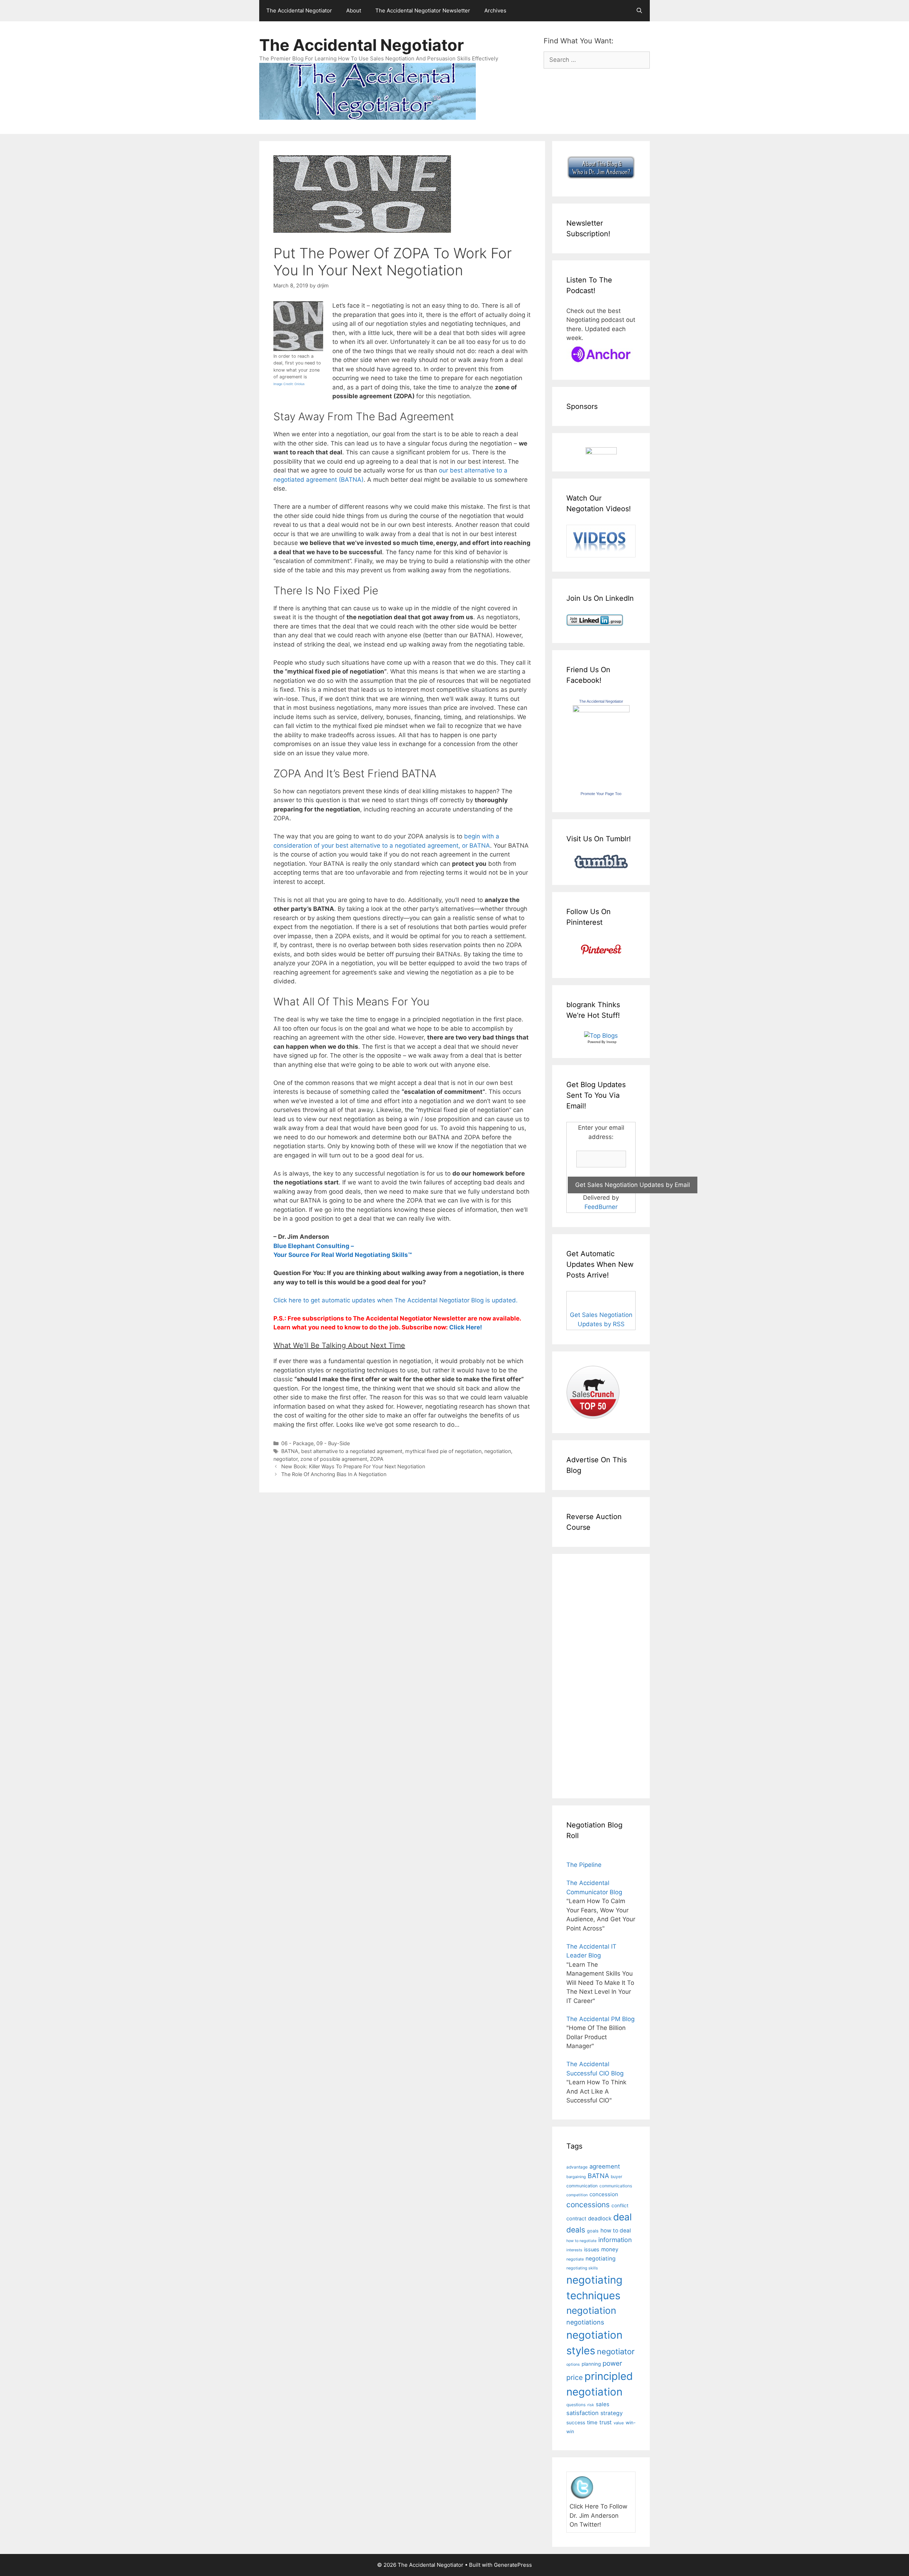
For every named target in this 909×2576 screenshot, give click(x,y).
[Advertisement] (588, 1675)
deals (576, 2230)
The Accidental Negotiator (299, 10)
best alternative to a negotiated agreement (352, 1451)
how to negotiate (581, 2241)
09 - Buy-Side (333, 1443)
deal (622, 2217)
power (612, 2363)
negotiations (585, 2322)
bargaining (576, 2177)
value (619, 2423)
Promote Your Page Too (601, 794)
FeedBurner (601, 1207)
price (575, 2377)
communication (582, 2186)
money (610, 2249)
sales (603, 2404)
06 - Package (297, 1443)
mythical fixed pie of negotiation (443, 1451)
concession (604, 2194)
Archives (495, 10)
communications (616, 2186)
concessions (588, 2205)
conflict (620, 2205)
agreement (605, 2166)
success (576, 2423)
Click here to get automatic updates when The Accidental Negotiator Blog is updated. (396, 1300)
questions (576, 2405)
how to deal (616, 2231)
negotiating (601, 2259)
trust (606, 2422)
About (354, 10)
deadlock (600, 2218)
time (592, 2423)
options (573, 2364)
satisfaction (583, 2413)
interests (574, 2250)
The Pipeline (584, 1865)
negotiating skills (582, 2268)
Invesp (611, 1042)
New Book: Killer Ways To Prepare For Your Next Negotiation (353, 1466)
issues (592, 2249)
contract (576, 2218)
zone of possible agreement (334, 1459)
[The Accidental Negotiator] (601, 710)
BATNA (290, 1451)
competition (577, 2195)
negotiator (285, 1459)
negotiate (575, 2259)
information (615, 2240)
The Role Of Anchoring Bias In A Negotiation (334, 1474)
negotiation (498, 1451)
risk (591, 2405)
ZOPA (377, 1459)
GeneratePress (513, 2565)
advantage (577, 2167)
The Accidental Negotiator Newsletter (423, 10)
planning (591, 2364)
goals (593, 2231)
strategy (612, 2413)
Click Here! (466, 1327)
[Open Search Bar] (639, 11)
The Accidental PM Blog (600, 2019)
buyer (616, 2177)
